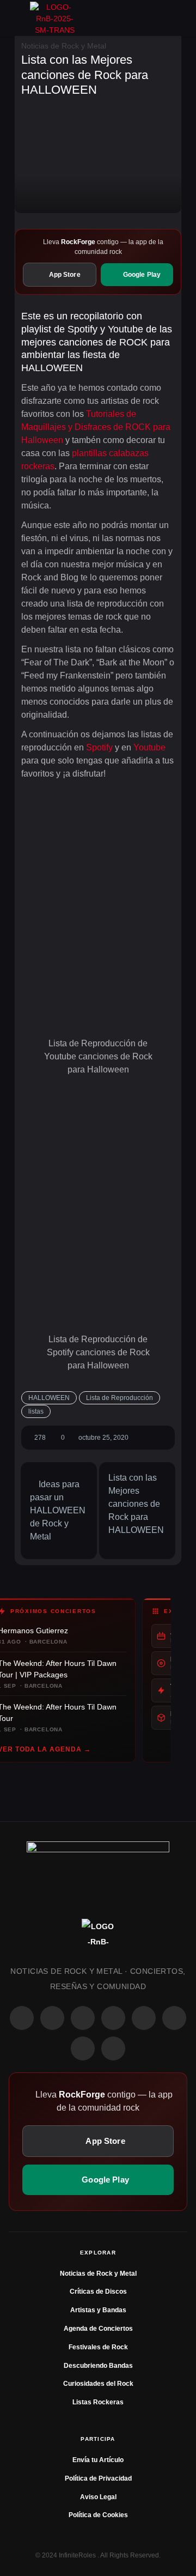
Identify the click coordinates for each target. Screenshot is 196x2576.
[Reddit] (144, 2018)
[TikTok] (113, 2018)
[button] (19, 18)
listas (36, 1411)
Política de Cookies (98, 2515)
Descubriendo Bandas (98, 2366)
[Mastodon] (174, 2018)
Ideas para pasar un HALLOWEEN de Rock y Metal (58, 1510)
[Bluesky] (83, 2048)
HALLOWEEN (49, 1398)
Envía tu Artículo (98, 2460)
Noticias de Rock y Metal (64, 46)
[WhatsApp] (83, 2018)
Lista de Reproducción (120, 1398)
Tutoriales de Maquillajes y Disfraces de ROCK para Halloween (96, 427)
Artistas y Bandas (98, 2310)
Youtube (149, 747)
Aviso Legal (98, 2497)
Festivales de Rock (98, 2347)
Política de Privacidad (98, 2478)
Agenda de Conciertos (98, 2329)
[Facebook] (22, 2018)
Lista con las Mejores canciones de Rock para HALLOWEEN (136, 1504)
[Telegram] (113, 2048)
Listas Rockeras (98, 2402)
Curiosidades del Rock (98, 2384)
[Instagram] (52, 2018)
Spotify (99, 747)
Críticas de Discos (98, 2292)
